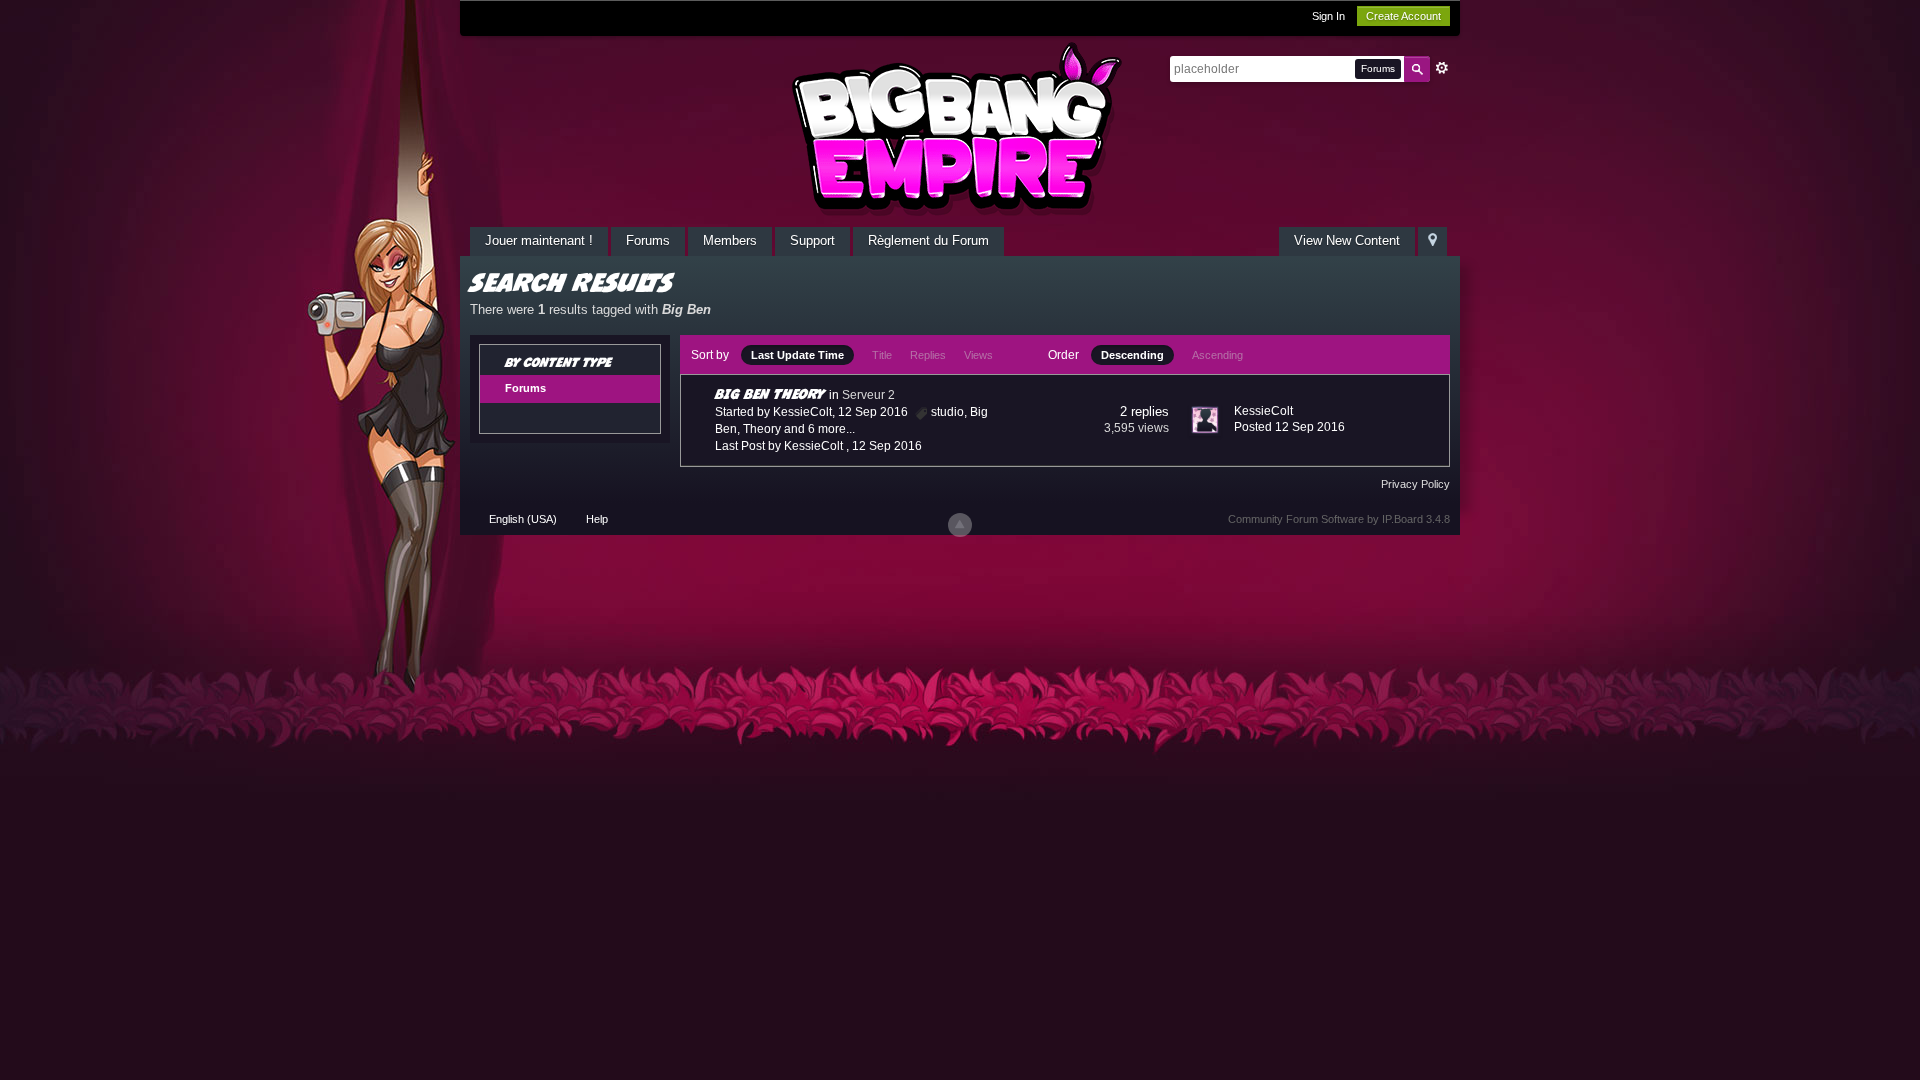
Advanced (1442, 68)
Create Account (1403, 16)
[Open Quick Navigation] (1432, 241)
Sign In (1328, 16)
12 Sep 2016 (887, 446)
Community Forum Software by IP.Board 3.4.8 (1339, 519)
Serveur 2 (868, 395)
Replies (928, 355)
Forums (648, 240)
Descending (1132, 355)
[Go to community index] (960, 128)
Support (812, 240)
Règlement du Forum (928, 240)
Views (978, 355)
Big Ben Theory (770, 393)
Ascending (1217, 355)
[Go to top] (960, 525)
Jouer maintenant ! (539, 240)
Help (597, 519)
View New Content (1347, 240)
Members (730, 240)
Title (882, 355)
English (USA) (523, 519)
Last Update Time (797, 355)
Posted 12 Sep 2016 (1289, 427)
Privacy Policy (1415, 484)
